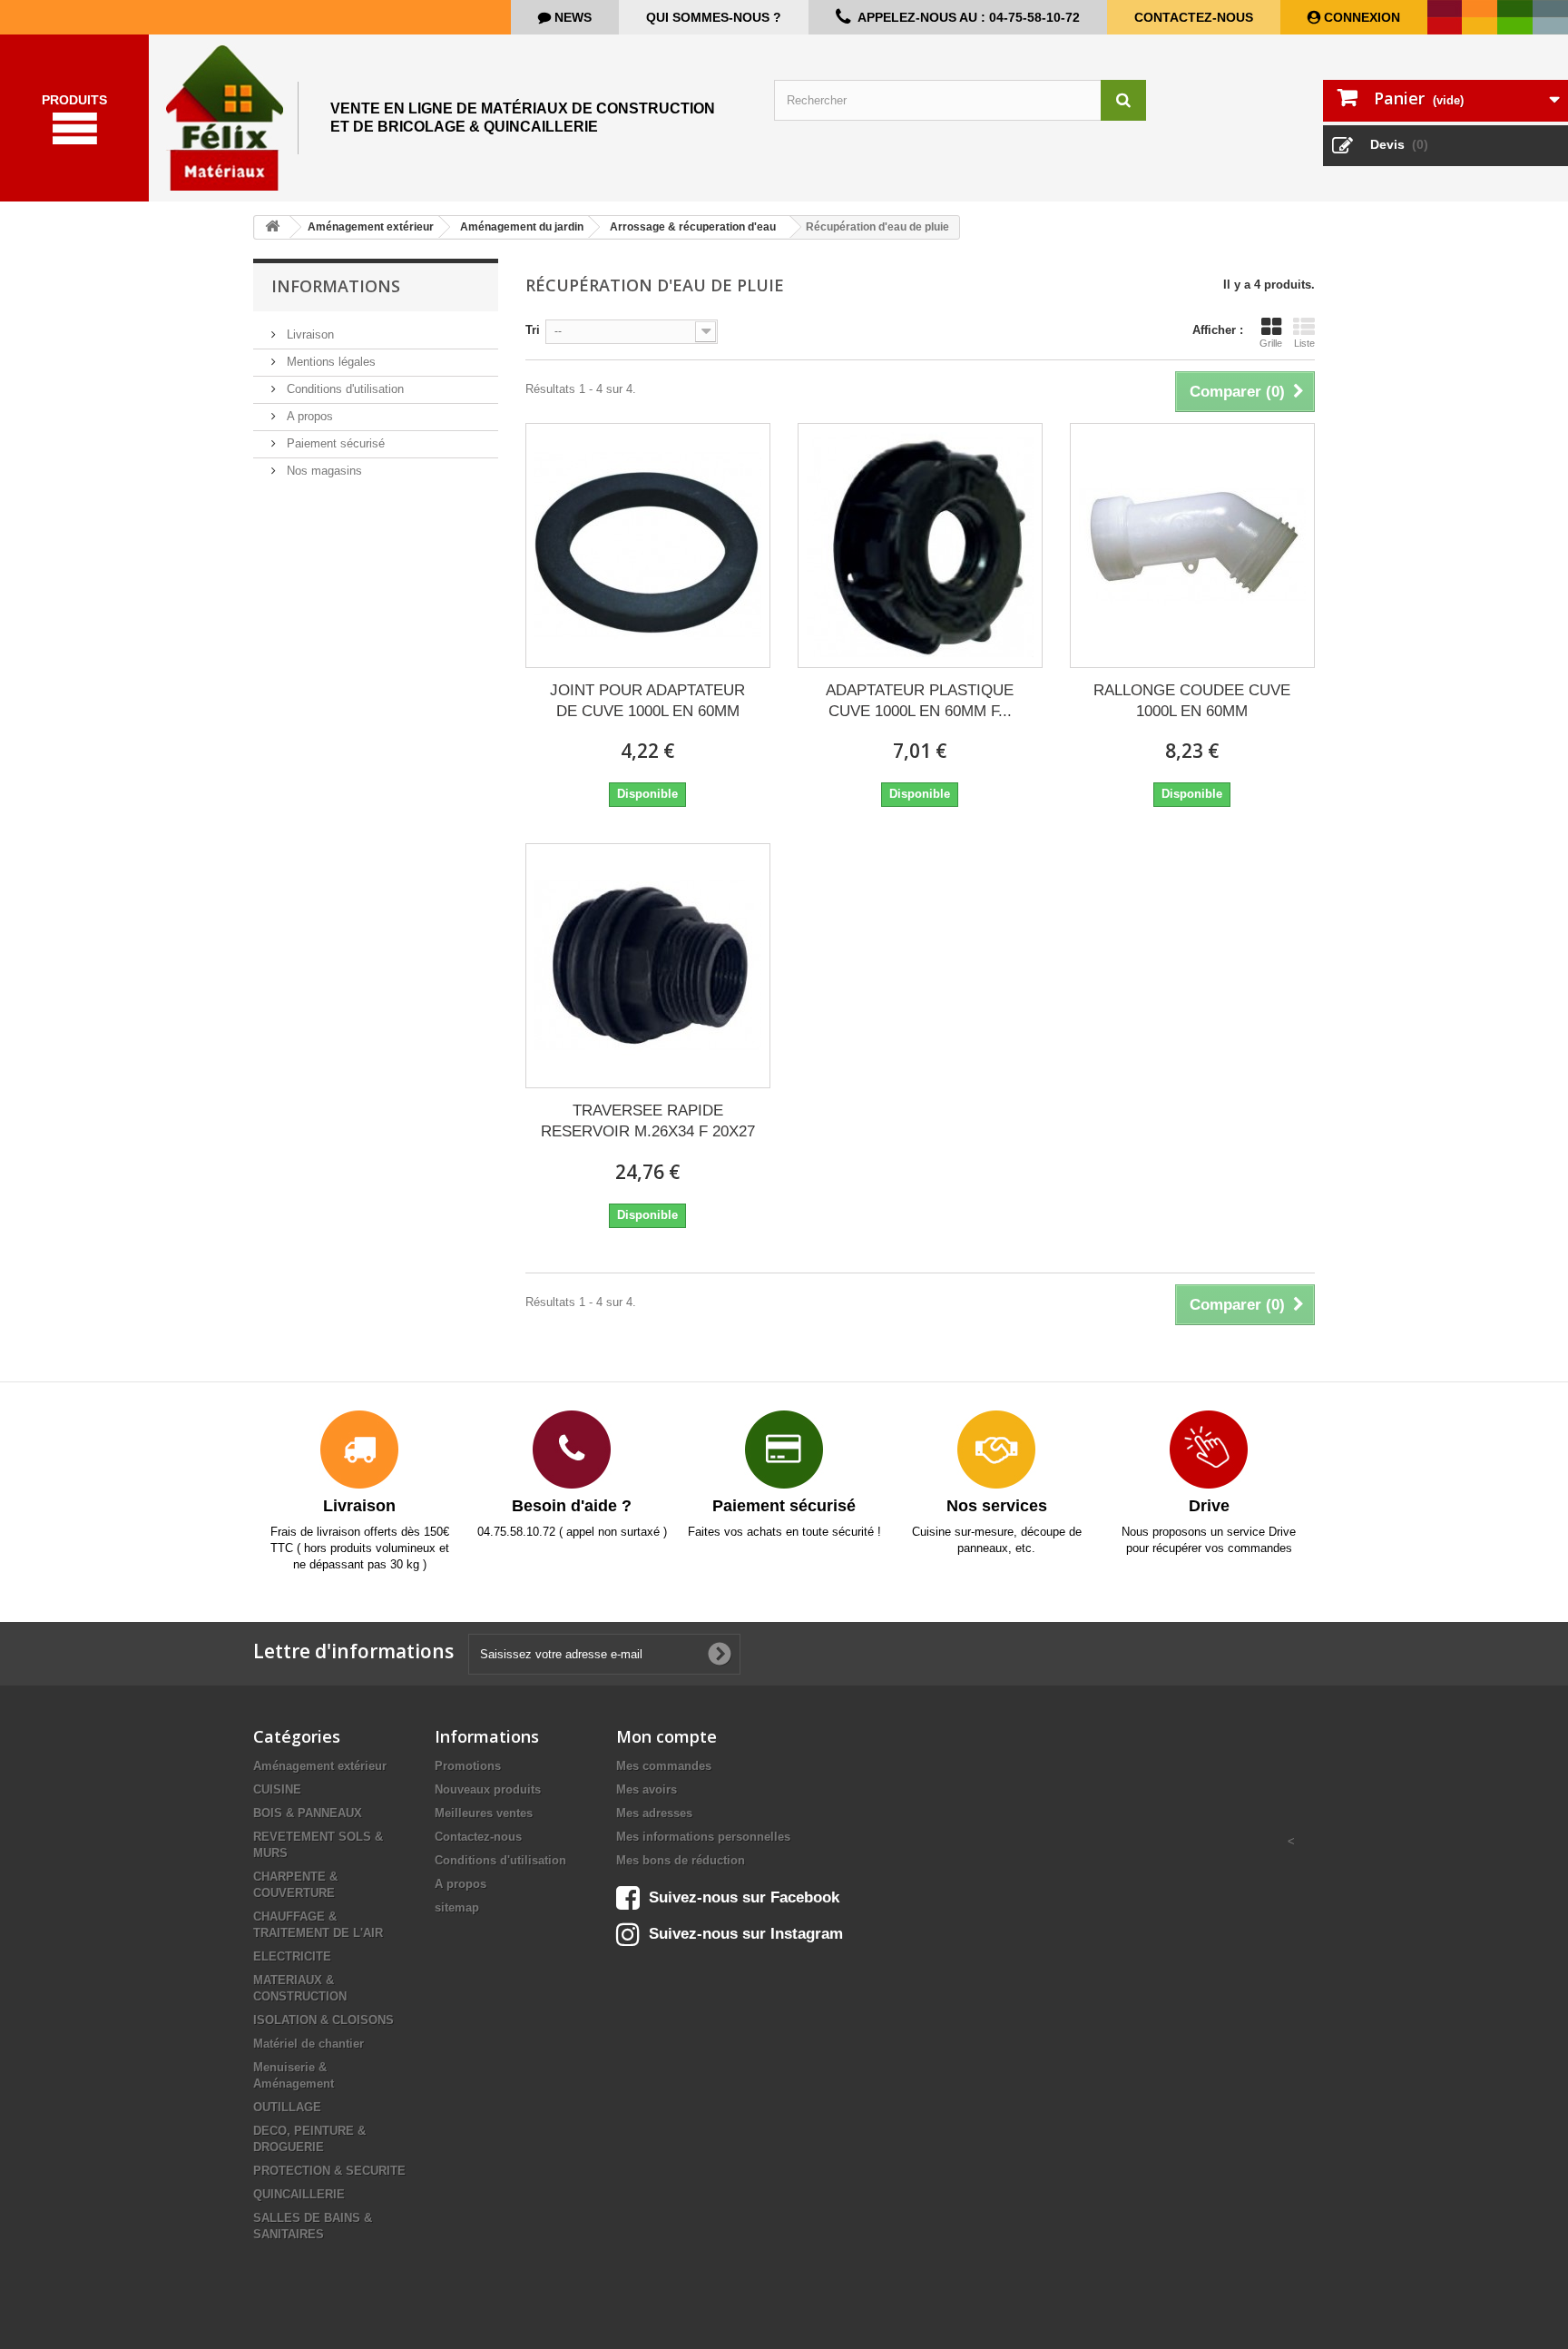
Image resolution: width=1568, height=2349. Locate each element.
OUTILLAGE (287, 2107)
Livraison (309, 334)
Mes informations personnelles (703, 1837)
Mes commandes (664, 1766)
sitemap (457, 1907)
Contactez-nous (1194, 17)
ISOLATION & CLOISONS (323, 2020)
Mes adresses (654, 1813)
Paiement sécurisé (334, 443)
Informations (336, 286)
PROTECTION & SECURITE (329, 2171)
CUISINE (277, 1789)
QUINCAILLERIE (299, 2194)
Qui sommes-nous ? (714, 17)
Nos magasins (323, 471)
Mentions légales (329, 362)
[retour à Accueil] (272, 227)
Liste (1304, 343)
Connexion (1360, 17)
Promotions (468, 1766)
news (571, 17)
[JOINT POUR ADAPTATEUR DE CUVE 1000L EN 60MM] (648, 545)
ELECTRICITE (292, 1956)
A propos (308, 416)
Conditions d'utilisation (343, 389)
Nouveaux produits (488, 1789)
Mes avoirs (647, 1789)
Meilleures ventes (484, 1813)
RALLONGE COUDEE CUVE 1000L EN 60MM (1192, 701)
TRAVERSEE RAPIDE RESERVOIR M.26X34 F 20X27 (648, 1121)
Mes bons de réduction (681, 1860)
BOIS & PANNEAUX (308, 1813)
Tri (533, 330)
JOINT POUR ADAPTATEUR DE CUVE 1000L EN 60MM (647, 701)
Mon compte (666, 1736)
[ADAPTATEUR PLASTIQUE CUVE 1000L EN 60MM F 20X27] (920, 545)
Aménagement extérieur (320, 1766)
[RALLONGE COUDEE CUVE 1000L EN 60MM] (1192, 545)
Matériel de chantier (309, 2044)
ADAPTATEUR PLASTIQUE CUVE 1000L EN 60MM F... (920, 701)
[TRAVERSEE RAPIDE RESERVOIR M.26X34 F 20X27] (648, 966)
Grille (1271, 343)
